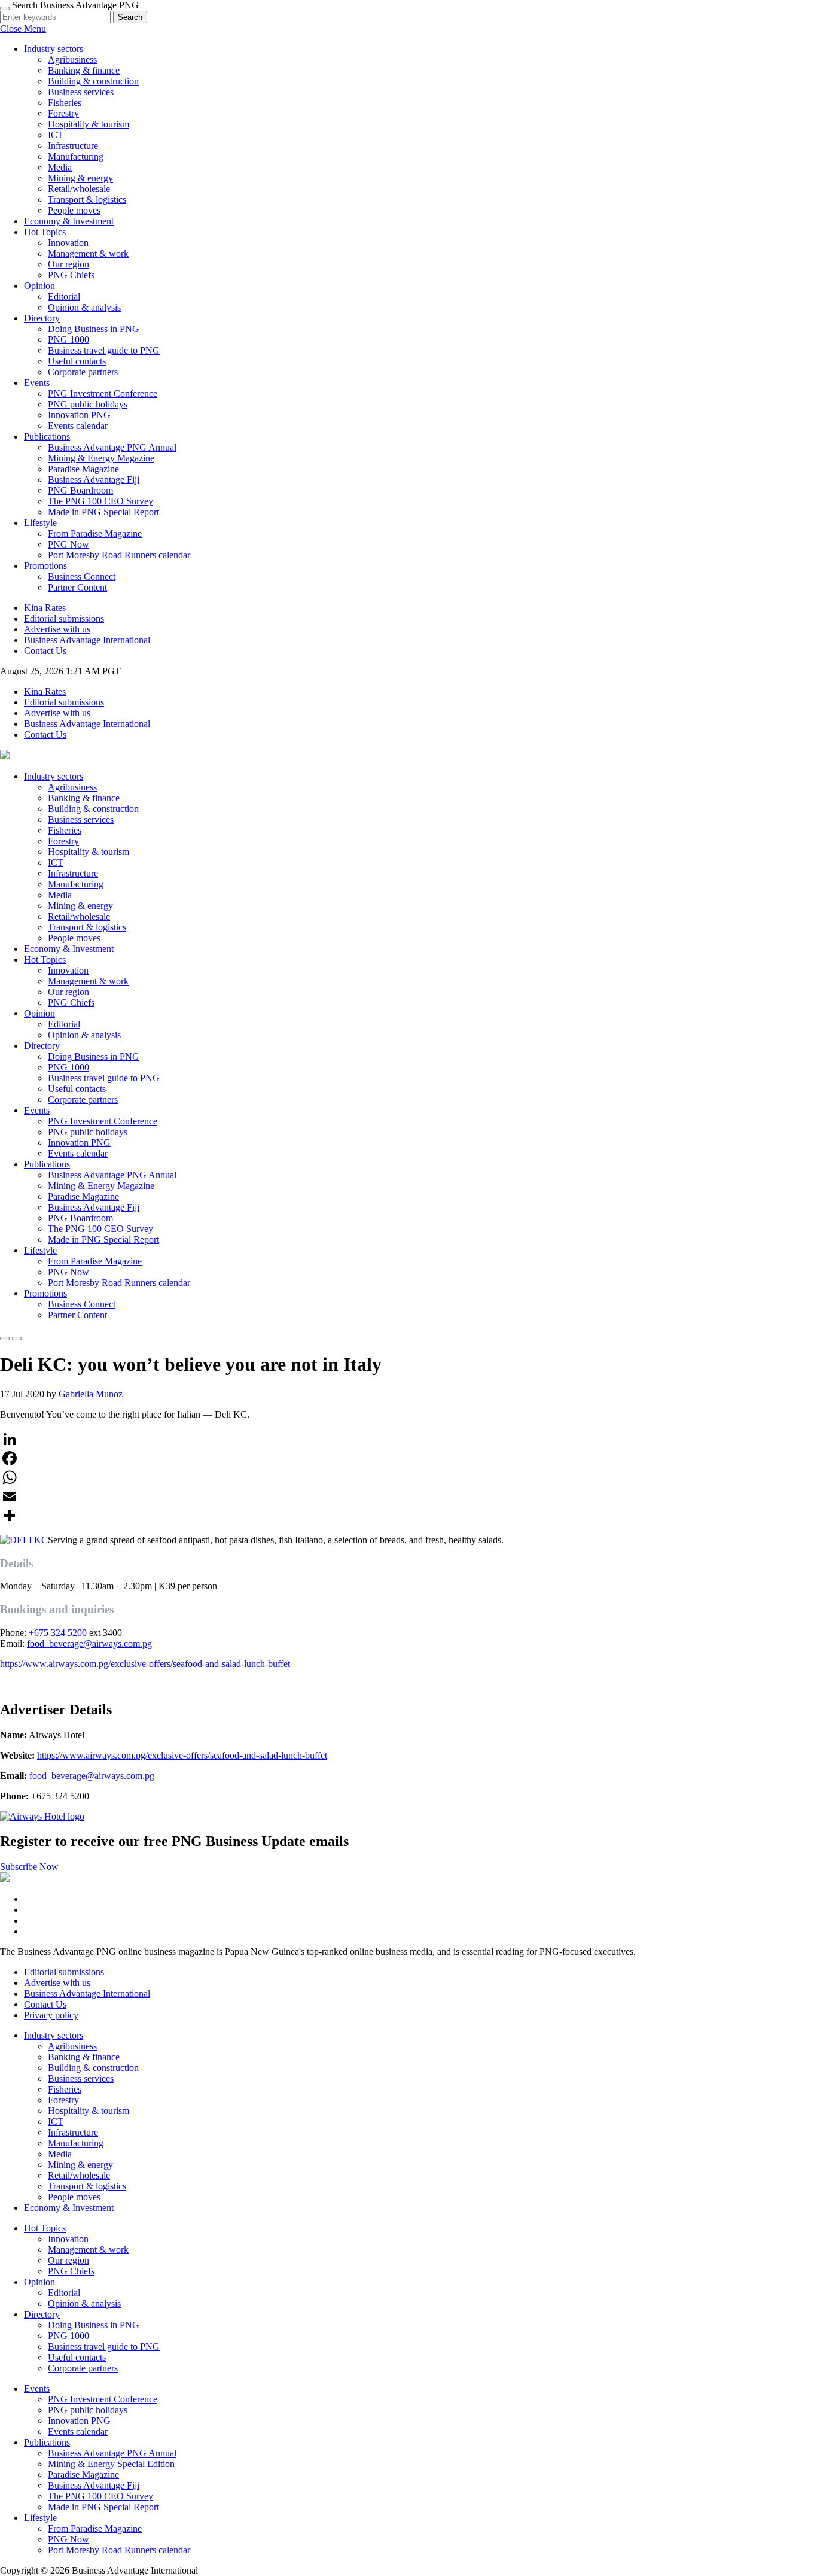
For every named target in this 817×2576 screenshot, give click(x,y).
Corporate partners (83, 372)
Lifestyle (40, 523)
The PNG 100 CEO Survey (100, 501)
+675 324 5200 (58, 1633)
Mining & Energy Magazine (101, 458)
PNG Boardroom (80, 490)
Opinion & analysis (84, 307)
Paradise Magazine (83, 469)
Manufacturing (76, 156)
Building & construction (93, 81)
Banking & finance (84, 70)
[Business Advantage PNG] (5, 756)
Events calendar (78, 426)
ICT (56, 135)
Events (37, 383)
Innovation (68, 243)
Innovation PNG (79, 415)
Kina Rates (45, 608)
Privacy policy (51, 2015)
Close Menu (23, 28)
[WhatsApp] (408, 1477)
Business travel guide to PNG (104, 350)
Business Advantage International (87, 640)
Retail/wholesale (79, 189)
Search (130, 17)
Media (60, 167)
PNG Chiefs (71, 275)
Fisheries (65, 103)
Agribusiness (72, 60)
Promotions (45, 566)
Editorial (64, 296)
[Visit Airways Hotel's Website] (42, 1816)
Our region (68, 264)
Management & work (88, 253)
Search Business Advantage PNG (75, 5)
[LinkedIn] (408, 1439)
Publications (47, 437)
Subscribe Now (29, 1867)
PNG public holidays (88, 404)
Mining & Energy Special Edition (111, 2464)
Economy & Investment (69, 221)
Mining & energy (80, 178)
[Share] (408, 1516)
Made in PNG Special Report (103, 512)
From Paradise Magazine (95, 533)
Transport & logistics (87, 200)
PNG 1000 (68, 340)
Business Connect (82, 577)
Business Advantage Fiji (94, 480)
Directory (42, 318)
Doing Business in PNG (94, 329)
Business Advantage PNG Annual (112, 447)
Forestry (63, 113)
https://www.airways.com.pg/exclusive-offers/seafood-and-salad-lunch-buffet (145, 1664)
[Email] (408, 1497)
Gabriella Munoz (91, 1394)
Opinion (39, 286)
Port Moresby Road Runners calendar (119, 555)
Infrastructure (73, 146)
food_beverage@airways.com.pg (89, 1643)
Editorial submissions (64, 618)
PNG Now (68, 544)
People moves (74, 210)
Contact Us (45, 651)
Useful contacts (77, 361)
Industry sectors (54, 49)
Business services (81, 92)
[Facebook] (408, 1458)
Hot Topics (45, 232)
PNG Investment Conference (103, 393)
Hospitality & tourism (89, 124)
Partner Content (77, 587)
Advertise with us (57, 629)
